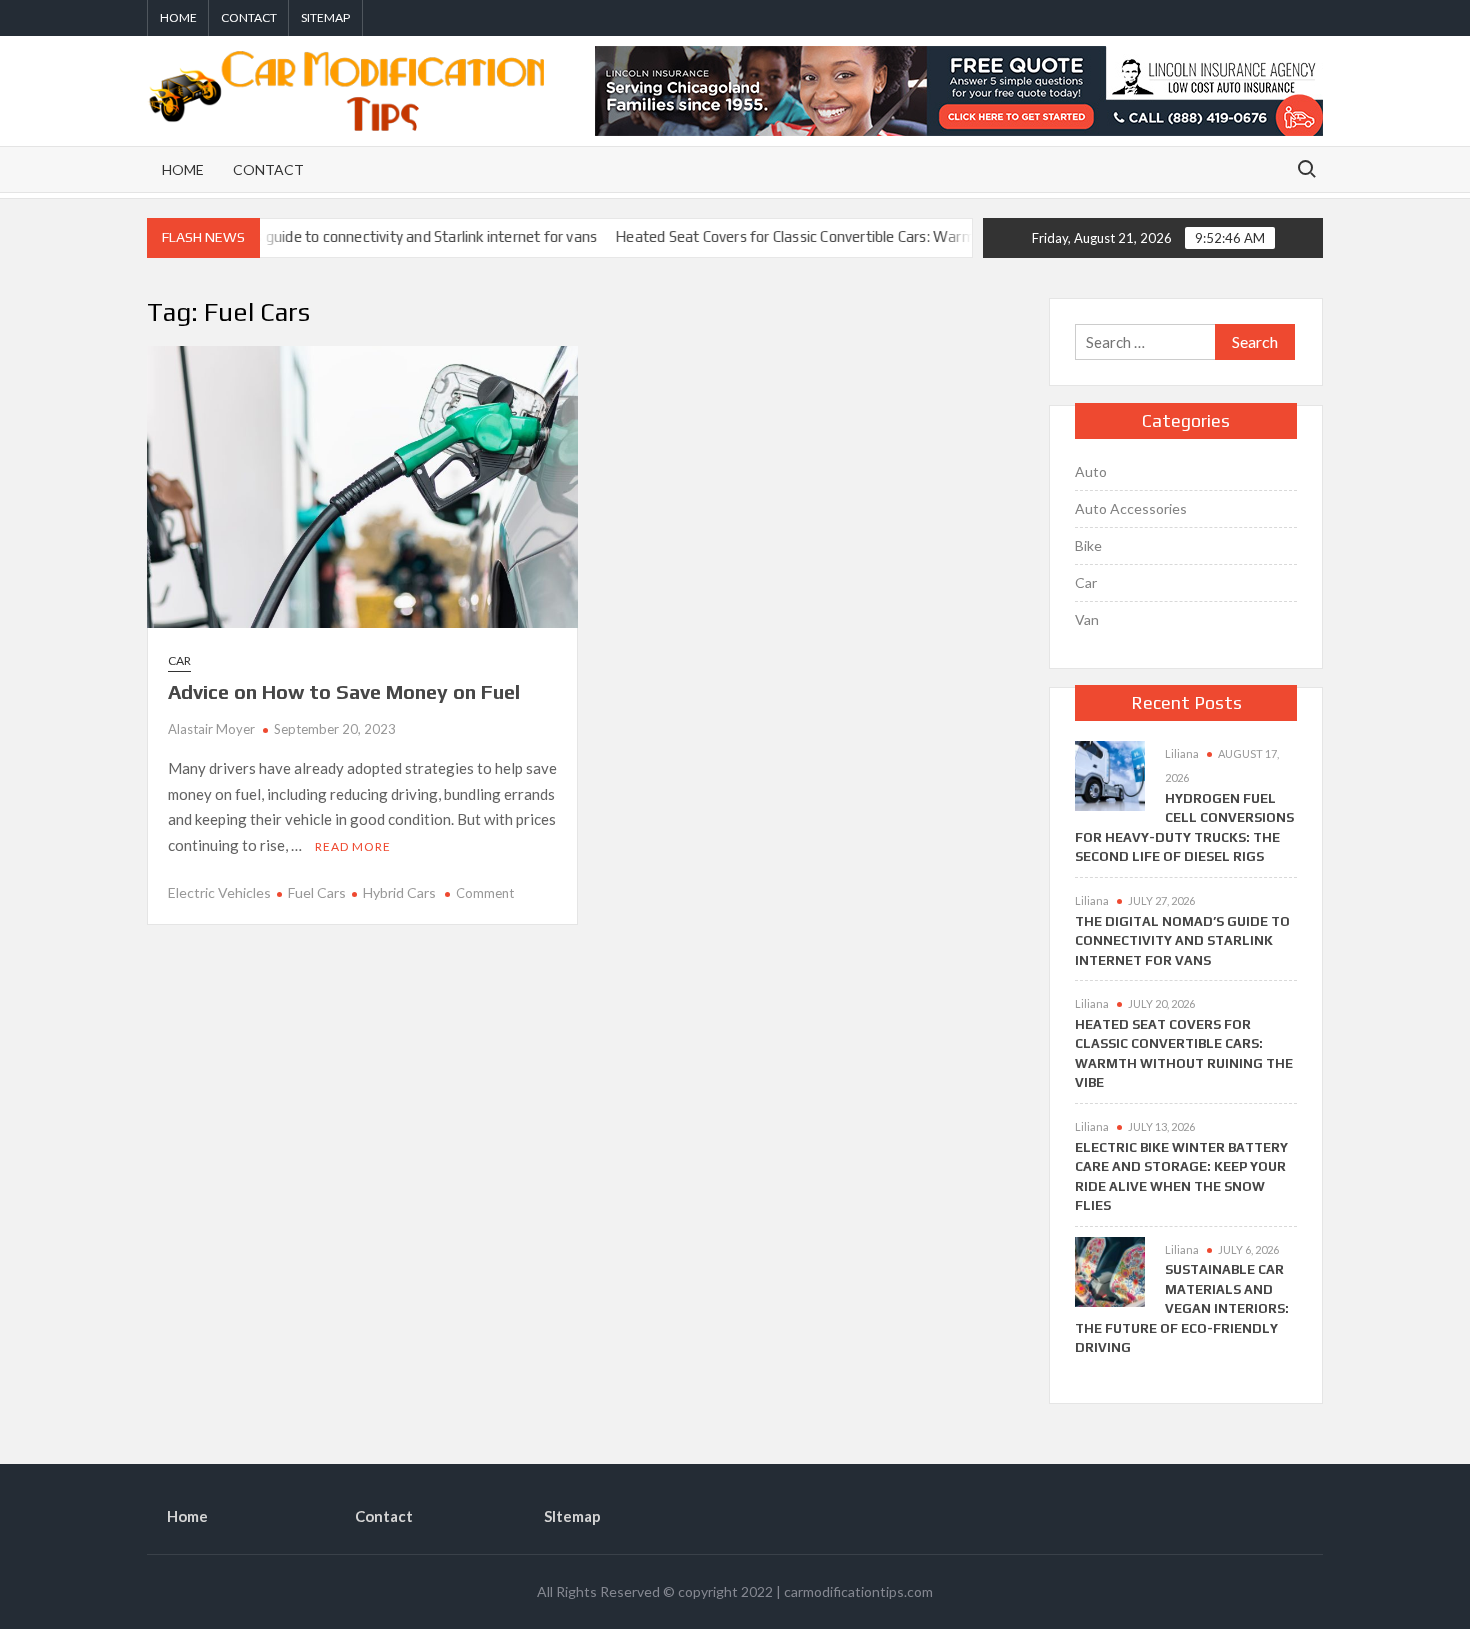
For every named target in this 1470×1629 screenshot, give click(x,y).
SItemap (325, 17)
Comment (485, 893)
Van (1087, 619)
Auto (1091, 471)
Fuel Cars (317, 892)
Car (179, 660)
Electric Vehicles (219, 892)
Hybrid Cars (399, 892)
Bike (1088, 545)
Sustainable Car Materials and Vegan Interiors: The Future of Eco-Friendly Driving (1182, 1308)
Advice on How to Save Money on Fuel (344, 691)
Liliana (1182, 753)
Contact (249, 17)
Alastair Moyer (211, 729)
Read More (353, 846)
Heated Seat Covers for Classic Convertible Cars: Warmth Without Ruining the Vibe (849, 236)
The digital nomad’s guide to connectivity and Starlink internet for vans (327, 236)
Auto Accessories (1131, 508)
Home (178, 17)
